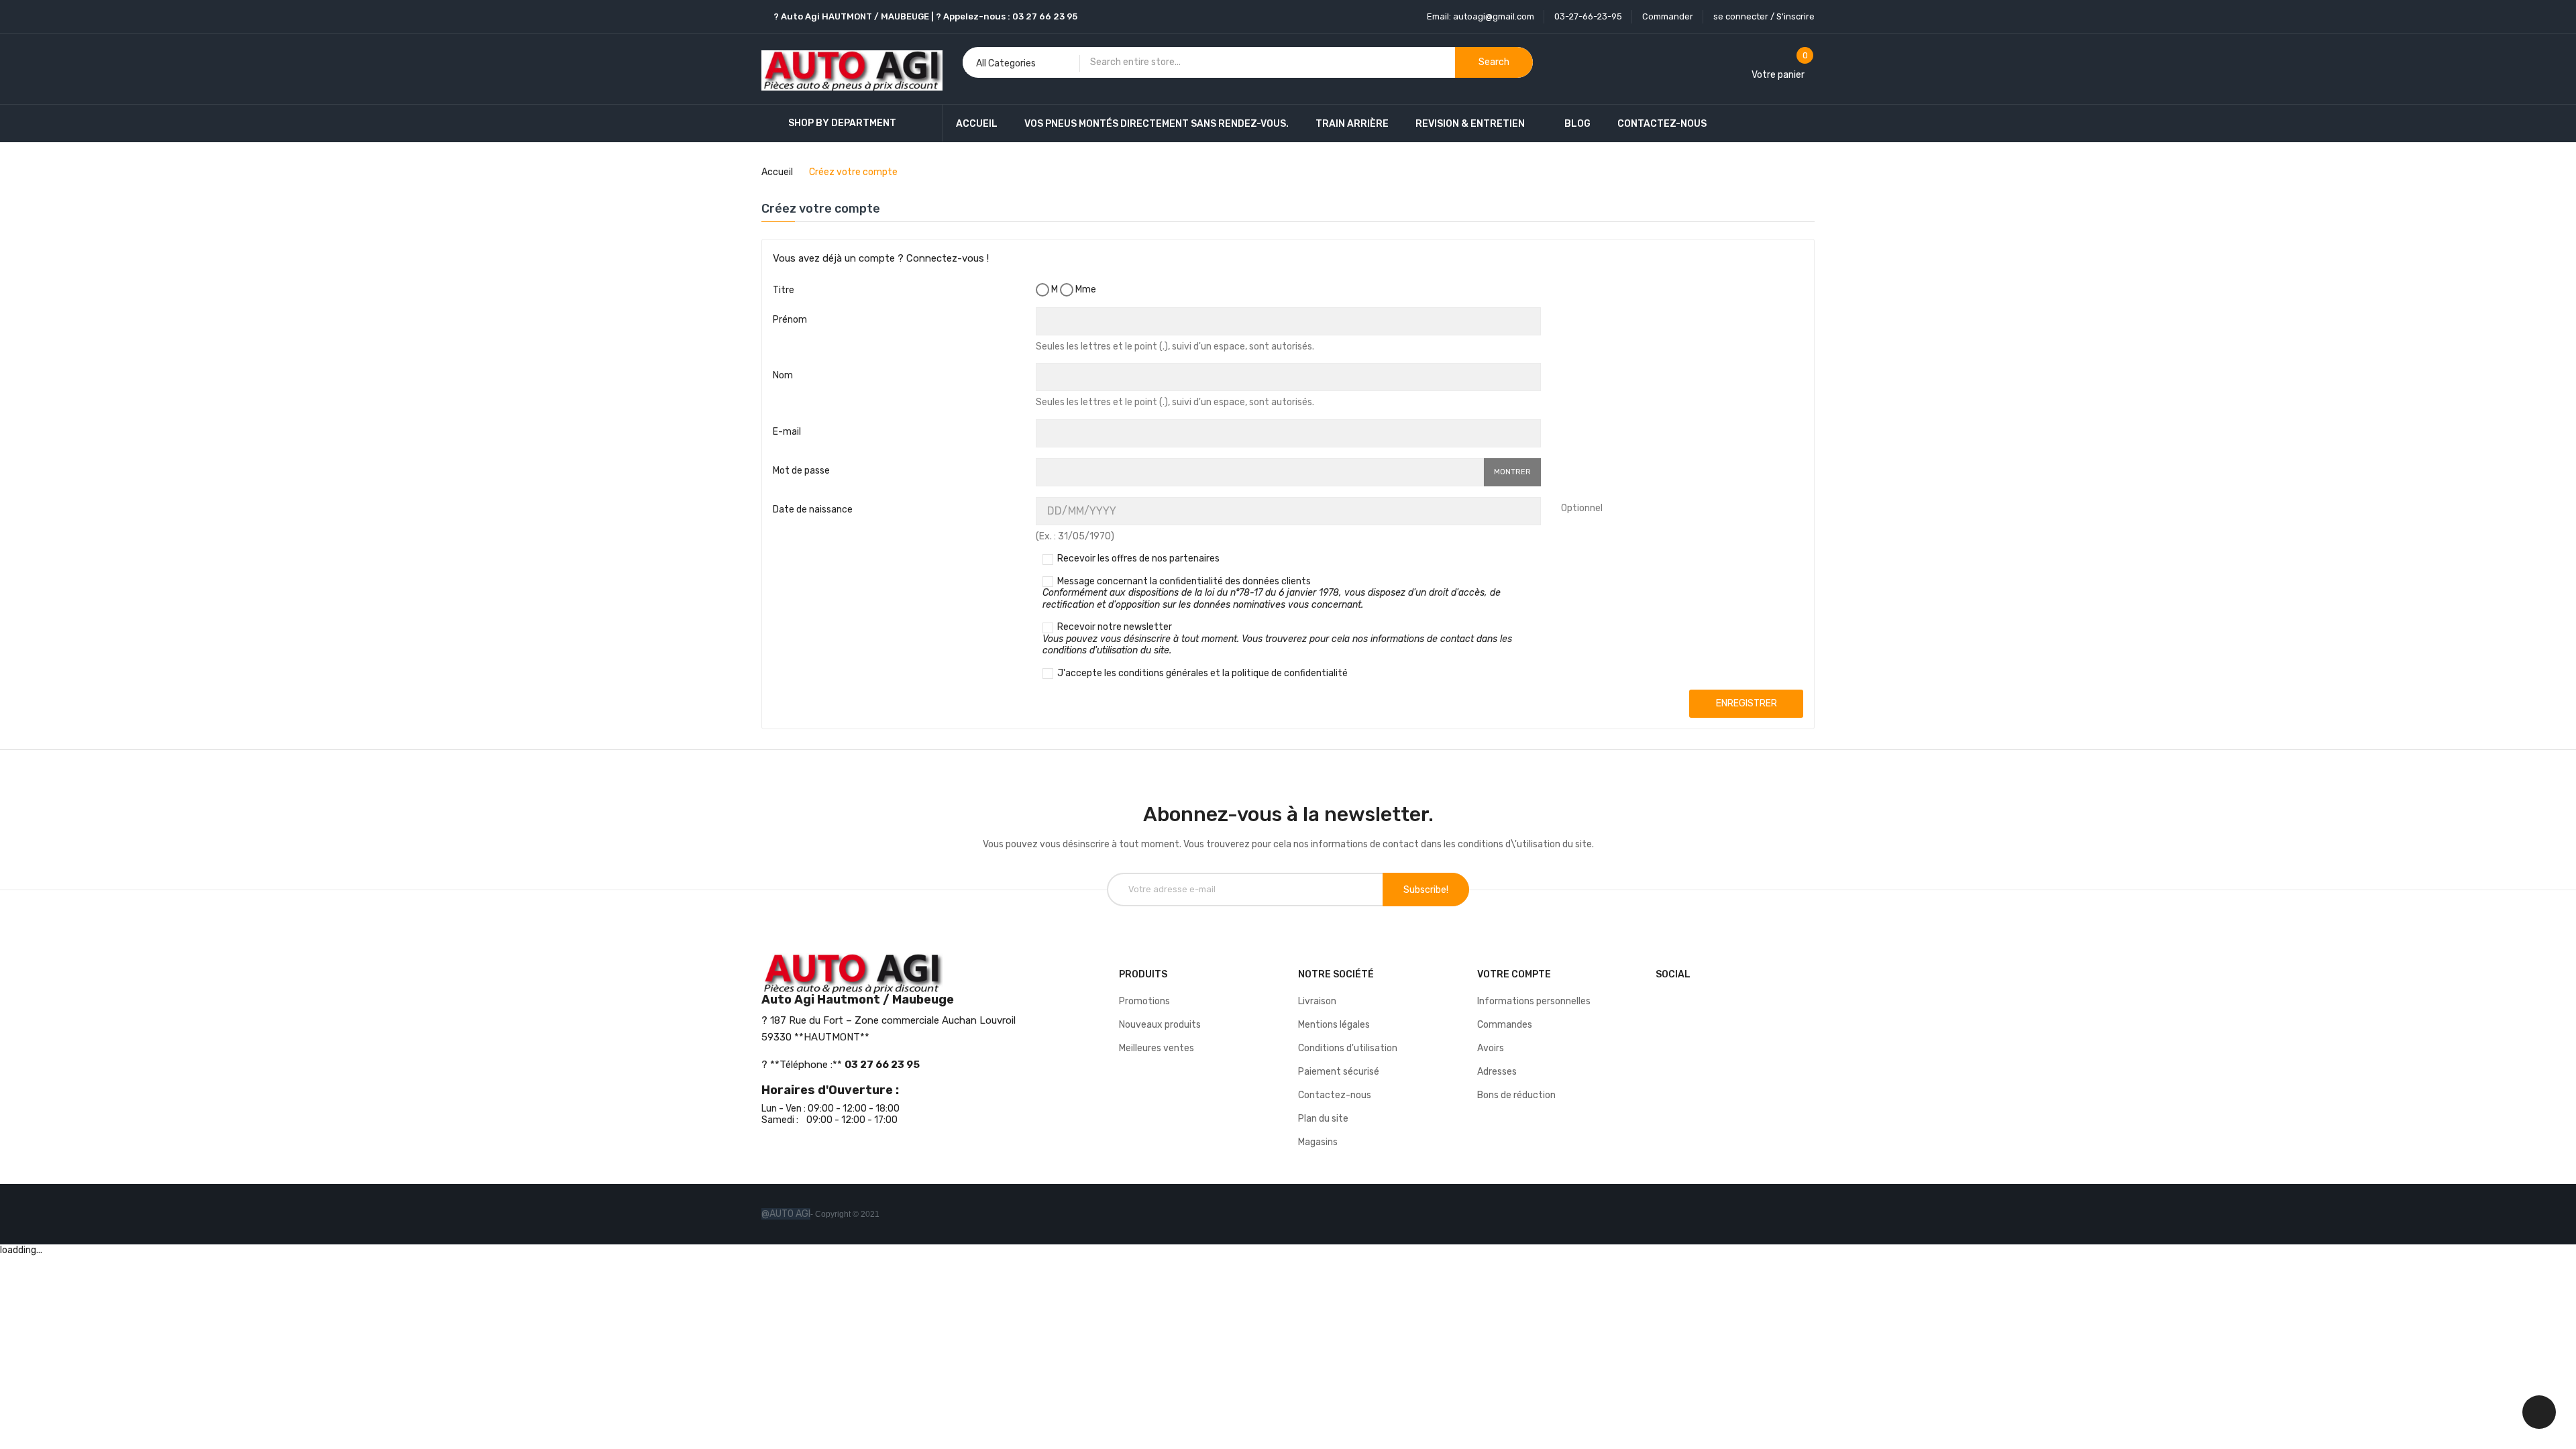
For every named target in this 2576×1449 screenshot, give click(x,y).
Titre (784, 290)
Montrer (1512, 472)
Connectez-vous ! (948, 258)
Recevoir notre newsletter (1277, 639)
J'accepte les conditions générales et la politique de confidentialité (1201, 673)
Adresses (1497, 1072)
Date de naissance (813, 509)
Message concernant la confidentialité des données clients (1272, 593)
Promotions (1144, 1001)
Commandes (1505, 1025)
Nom (783, 375)
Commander (1668, 16)
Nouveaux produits (1160, 1025)
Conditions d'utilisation (1348, 1048)
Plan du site (1323, 1119)
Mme (1085, 289)
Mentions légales (1334, 1025)
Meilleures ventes (1157, 1048)
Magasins (1318, 1142)
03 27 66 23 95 (1045, 16)
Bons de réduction (1516, 1095)
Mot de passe (801, 471)
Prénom (790, 320)
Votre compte (1514, 974)
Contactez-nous (1335, 1095)
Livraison (1317, 1001)
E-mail (787, 432)
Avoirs (1491, 1048)
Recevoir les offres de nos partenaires (1137, 558)
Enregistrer (1747, 703)
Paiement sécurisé (1339, 1072)
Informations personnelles (1534, 1001)
